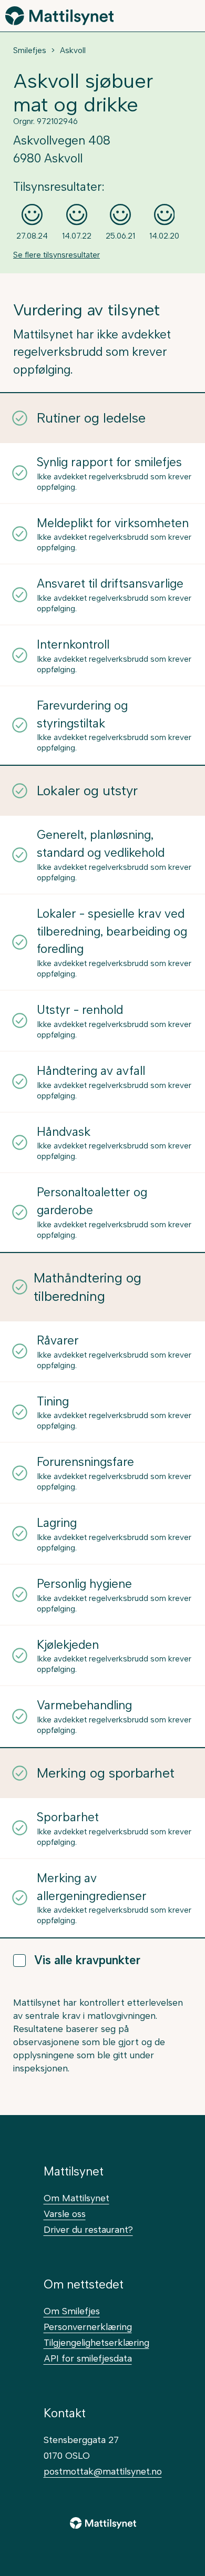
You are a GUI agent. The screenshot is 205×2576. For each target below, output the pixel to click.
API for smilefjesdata (88, 2358)
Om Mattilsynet (76, 2198)
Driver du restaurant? (88, 2229)
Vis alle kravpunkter (87, 1960)
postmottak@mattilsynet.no (103, 2471)
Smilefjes (30, 50)
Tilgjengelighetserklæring (96, 2342)
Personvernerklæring (88, 2327)
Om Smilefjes (72, 2311)
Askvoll (73, 50)
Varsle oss (65, 2214)
